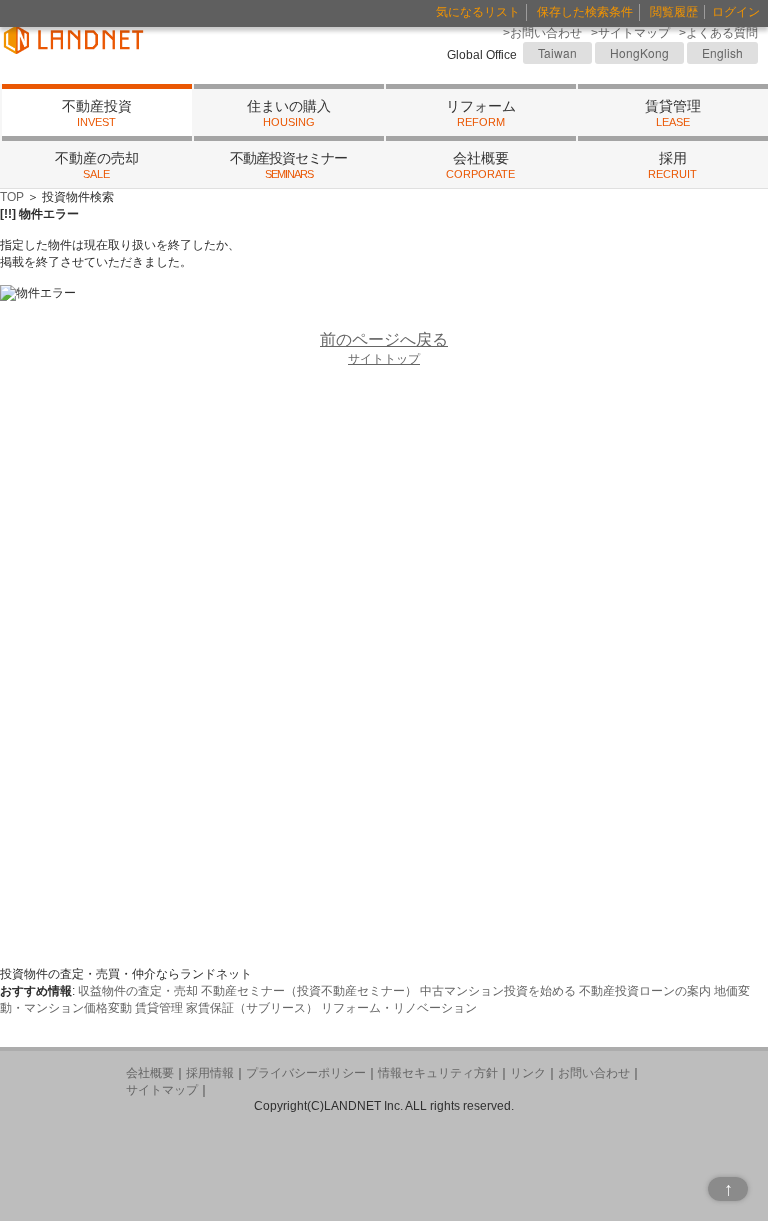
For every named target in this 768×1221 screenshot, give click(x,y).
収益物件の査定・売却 (138, 991)
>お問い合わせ (542, 33)
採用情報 (210, 1073)
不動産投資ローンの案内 (645, 991)
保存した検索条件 (585, 12)
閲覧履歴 (674, 12)
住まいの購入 (289, 113)
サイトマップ (162, 1090)
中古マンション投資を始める (498, 991)
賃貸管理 (673, 113)
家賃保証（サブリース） (252, 1008)
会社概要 (480, 165)
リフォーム (481, 113)
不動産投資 (97, 113)
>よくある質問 (718, 33)
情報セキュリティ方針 (438, 1073)
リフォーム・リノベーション (399, 1008)
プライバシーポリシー (306, 1073)
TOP (12, 197)
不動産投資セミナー (288, 165)
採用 (672, 165)
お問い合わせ (594, 1073)
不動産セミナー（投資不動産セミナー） (309, 991)
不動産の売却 (97, 165)
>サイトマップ (630, 33)
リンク (528, 1073)
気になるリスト (478, 12)
